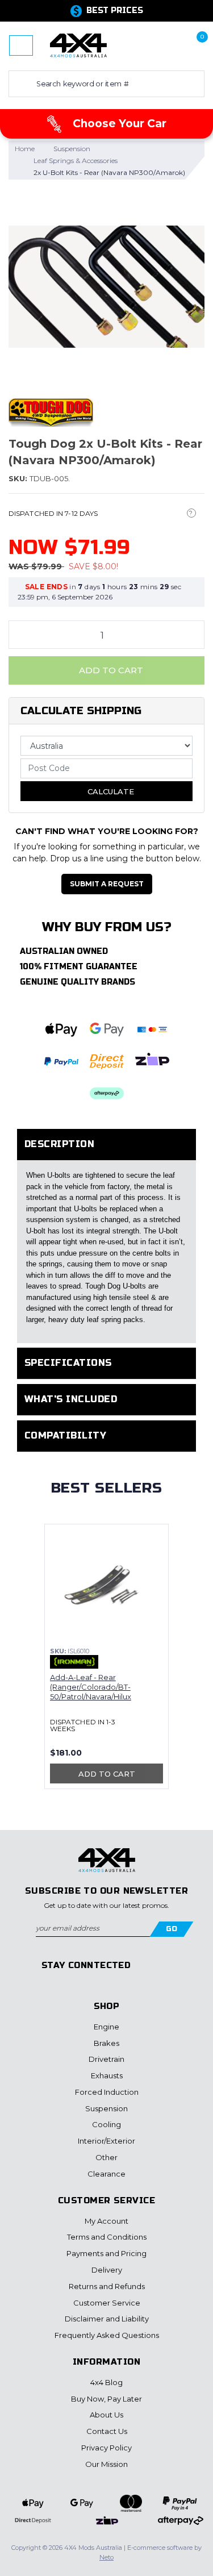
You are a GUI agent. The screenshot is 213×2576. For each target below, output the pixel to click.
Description (59, 1144)
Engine (106, 2027)
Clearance (106, 2174)
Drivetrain (106, 2059)
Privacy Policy (106, 2448)
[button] (158, 45)
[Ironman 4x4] (74, 1662)
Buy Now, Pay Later (106, 2399)
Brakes (106, 2043)
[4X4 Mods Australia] (78, 45)
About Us (106, 2415)
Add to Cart (110, 670)
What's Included (71, 1399)
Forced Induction (107, 2092)
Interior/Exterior (106, 2141)
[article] (106, 1663)
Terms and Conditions (107, 2237)
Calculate (110, 791)
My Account (106, 2221)
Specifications (68, 1363)
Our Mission (106, 2464)
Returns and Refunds (107, 2286)
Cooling (106, 2124)
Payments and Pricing (106, 2253)
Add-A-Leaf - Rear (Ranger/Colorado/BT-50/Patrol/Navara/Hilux (91, 1687)
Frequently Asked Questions (107, 2335)
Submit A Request (107, 884)
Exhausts (107, 2075)
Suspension (106, 2108)
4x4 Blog (106, 2382)
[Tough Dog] (51, 412)
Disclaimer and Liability (107, 2319)
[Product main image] (106, 287)
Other (106, 2157)
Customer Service (107, 2303)
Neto (106, 2557)
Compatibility (65, 1435)
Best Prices (115, 11)
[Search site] (20, 84)
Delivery (107, 2270)
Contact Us (107, 2431)
